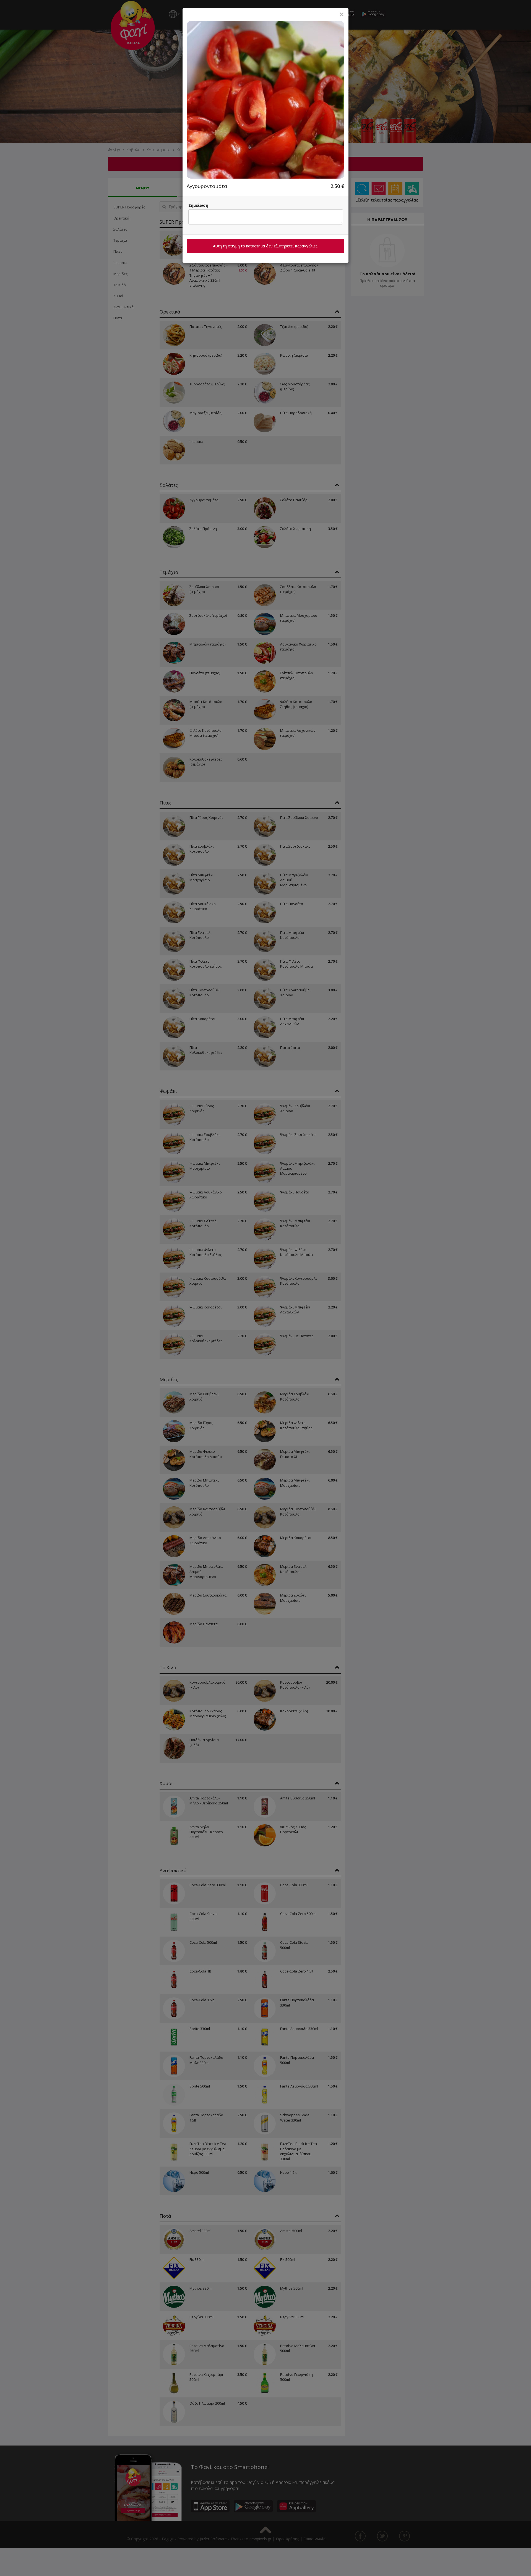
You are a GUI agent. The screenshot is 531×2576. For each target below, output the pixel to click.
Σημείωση (198, 205)
